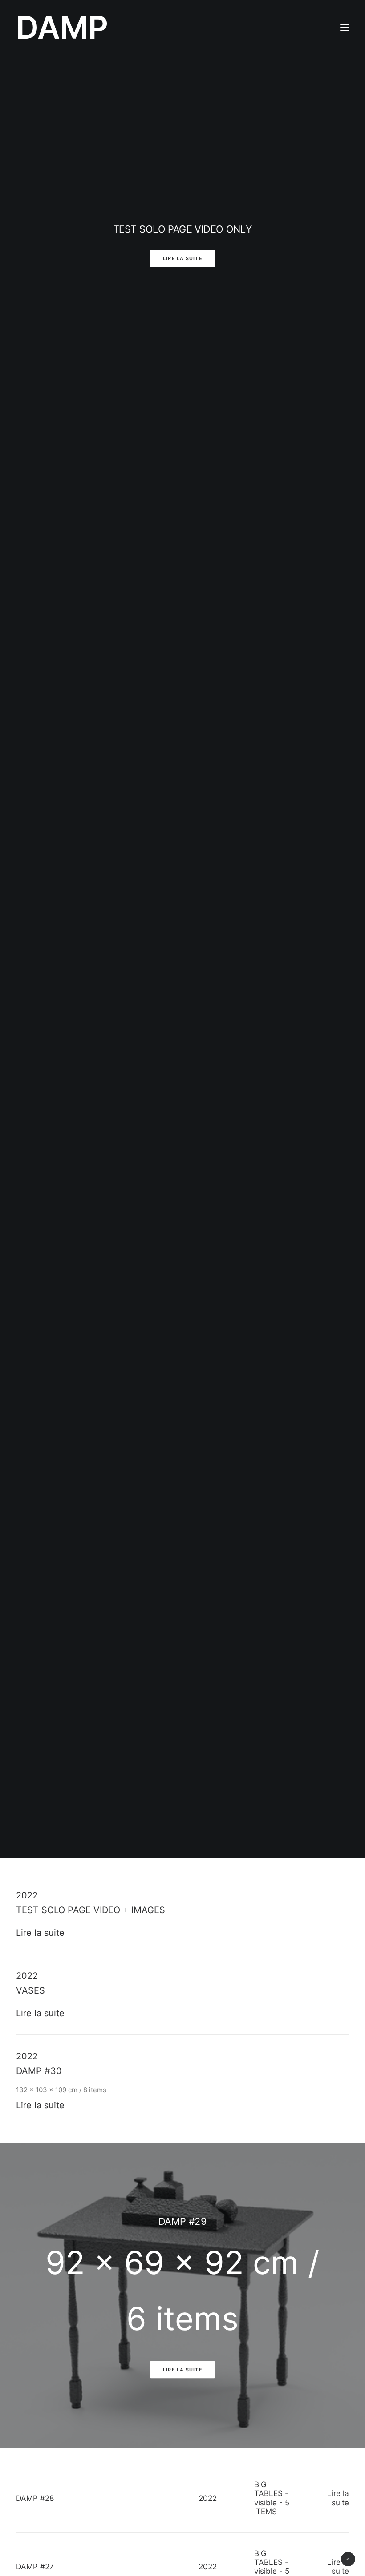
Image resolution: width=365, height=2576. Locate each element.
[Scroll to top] (348, 2558)
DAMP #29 (182, 2221)
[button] (345, 28)
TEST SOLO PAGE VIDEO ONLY (182, 229)
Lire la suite (182, 259)
